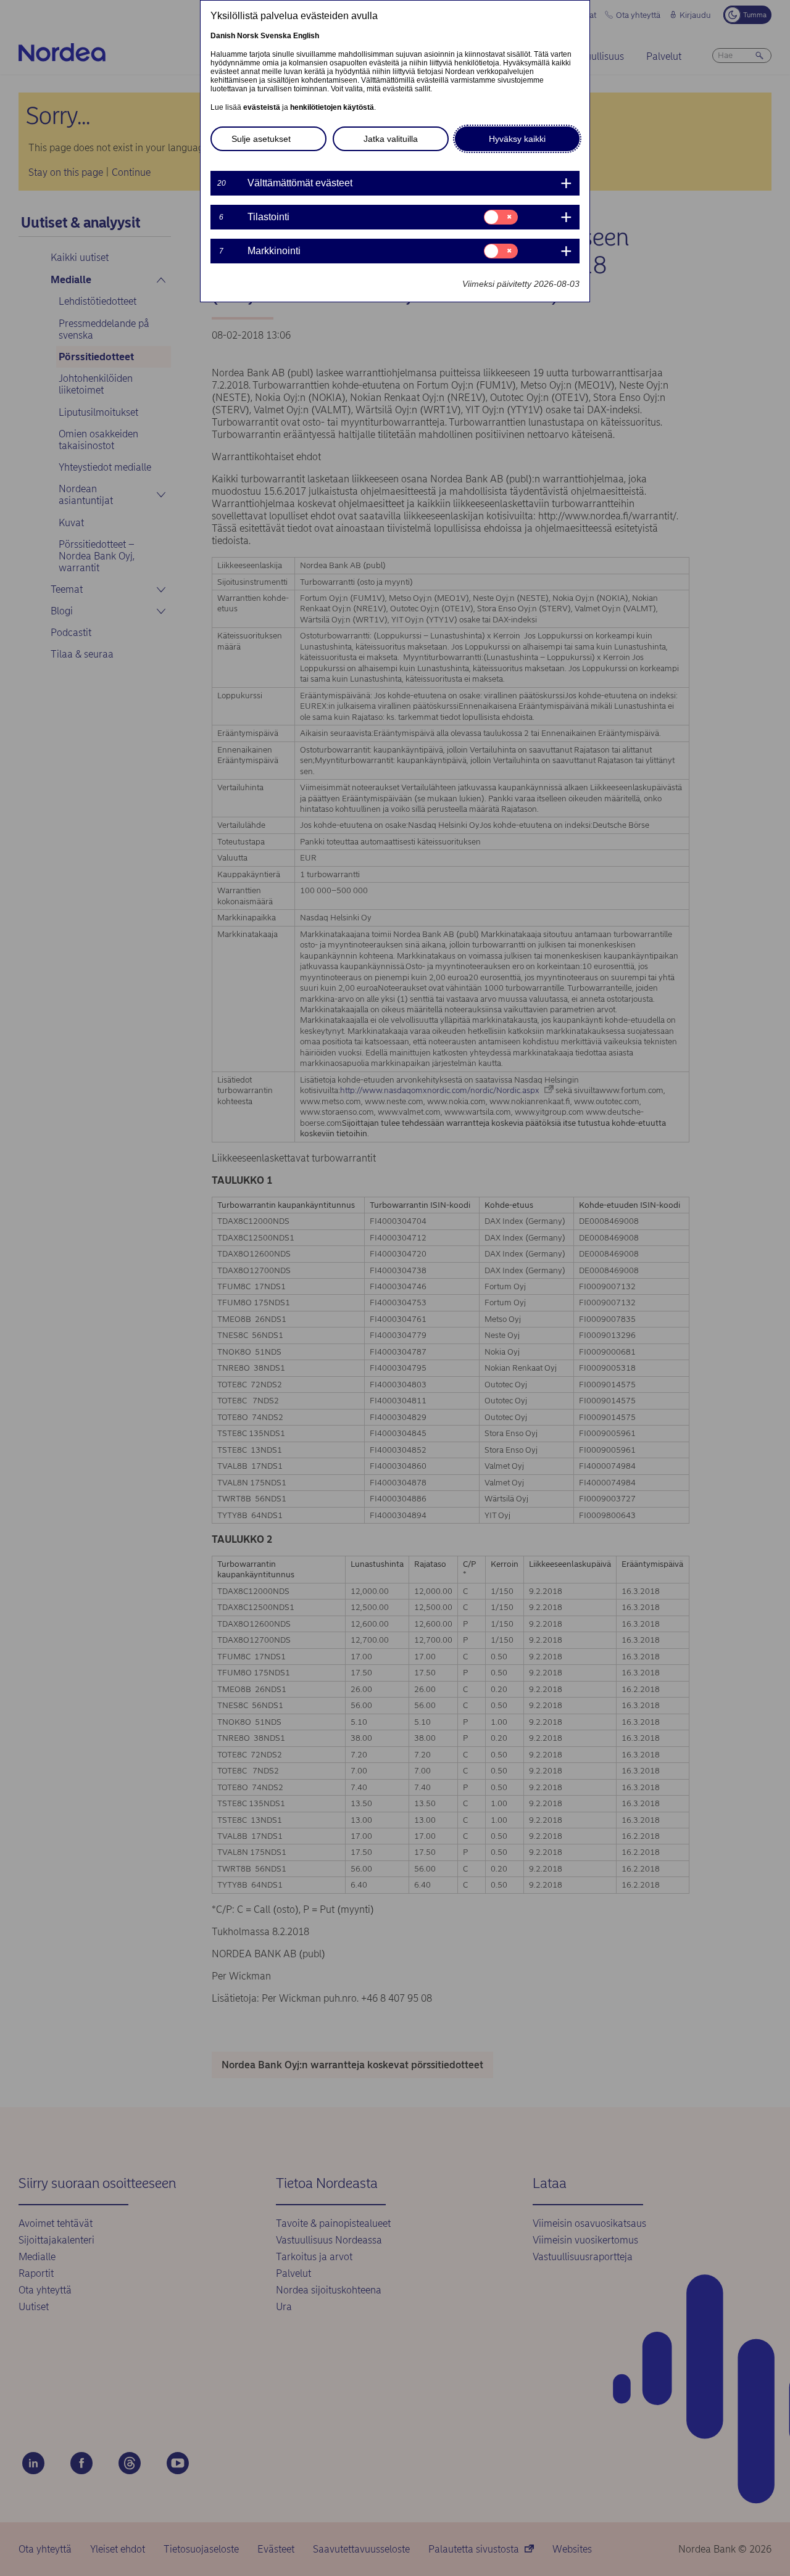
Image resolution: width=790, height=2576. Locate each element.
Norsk (248, 36)
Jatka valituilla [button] (391, 139)
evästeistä (262, 107)
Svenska (276, 36)
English (306, 36)
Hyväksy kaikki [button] (517, 139)
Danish (223, 36)
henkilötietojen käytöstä (332, 107)
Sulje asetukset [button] (261, 139)
